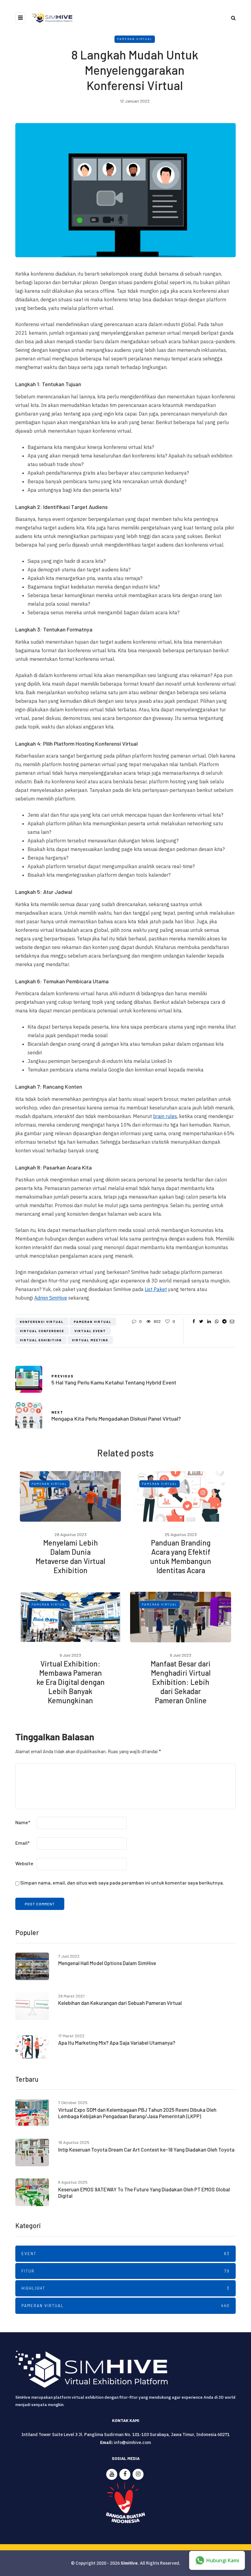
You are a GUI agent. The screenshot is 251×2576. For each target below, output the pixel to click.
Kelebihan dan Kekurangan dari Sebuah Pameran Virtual (120, 2003)
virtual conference (42, 1331)
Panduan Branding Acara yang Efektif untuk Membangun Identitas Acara (181, 1556)
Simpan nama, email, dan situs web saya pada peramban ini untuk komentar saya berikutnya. (122, 1883)
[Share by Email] (232, 1321)
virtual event (90, 1331)
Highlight (125, 2288)
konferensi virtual (42, 1322)
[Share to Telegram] (224, 1321)
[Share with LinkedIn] (209, 1321)
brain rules (165, 1116)
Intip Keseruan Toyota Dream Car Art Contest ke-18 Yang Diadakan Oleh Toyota (146, 2149)
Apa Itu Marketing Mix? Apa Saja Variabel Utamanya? (117, 2043)
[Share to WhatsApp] (217, 1321)
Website (24, 1863)
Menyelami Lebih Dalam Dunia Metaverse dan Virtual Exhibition (70, 1556)
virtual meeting (90, 1340)
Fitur (125, 2271)
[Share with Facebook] (194, 1321)
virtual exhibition (41, 1340)
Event (125, 2254)
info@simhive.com (132, 2442)
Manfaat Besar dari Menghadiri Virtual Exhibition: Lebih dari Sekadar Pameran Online (181, 1682)
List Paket (156, 1289)
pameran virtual (93, 1322)
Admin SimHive (51, 1298)
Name (23, 1822)
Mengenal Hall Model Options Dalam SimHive (107, 1963)
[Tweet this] (201, 1321)
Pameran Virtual (135, 39)
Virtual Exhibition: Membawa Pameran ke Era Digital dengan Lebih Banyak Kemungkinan (71, 1682)
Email (22, 1843)
